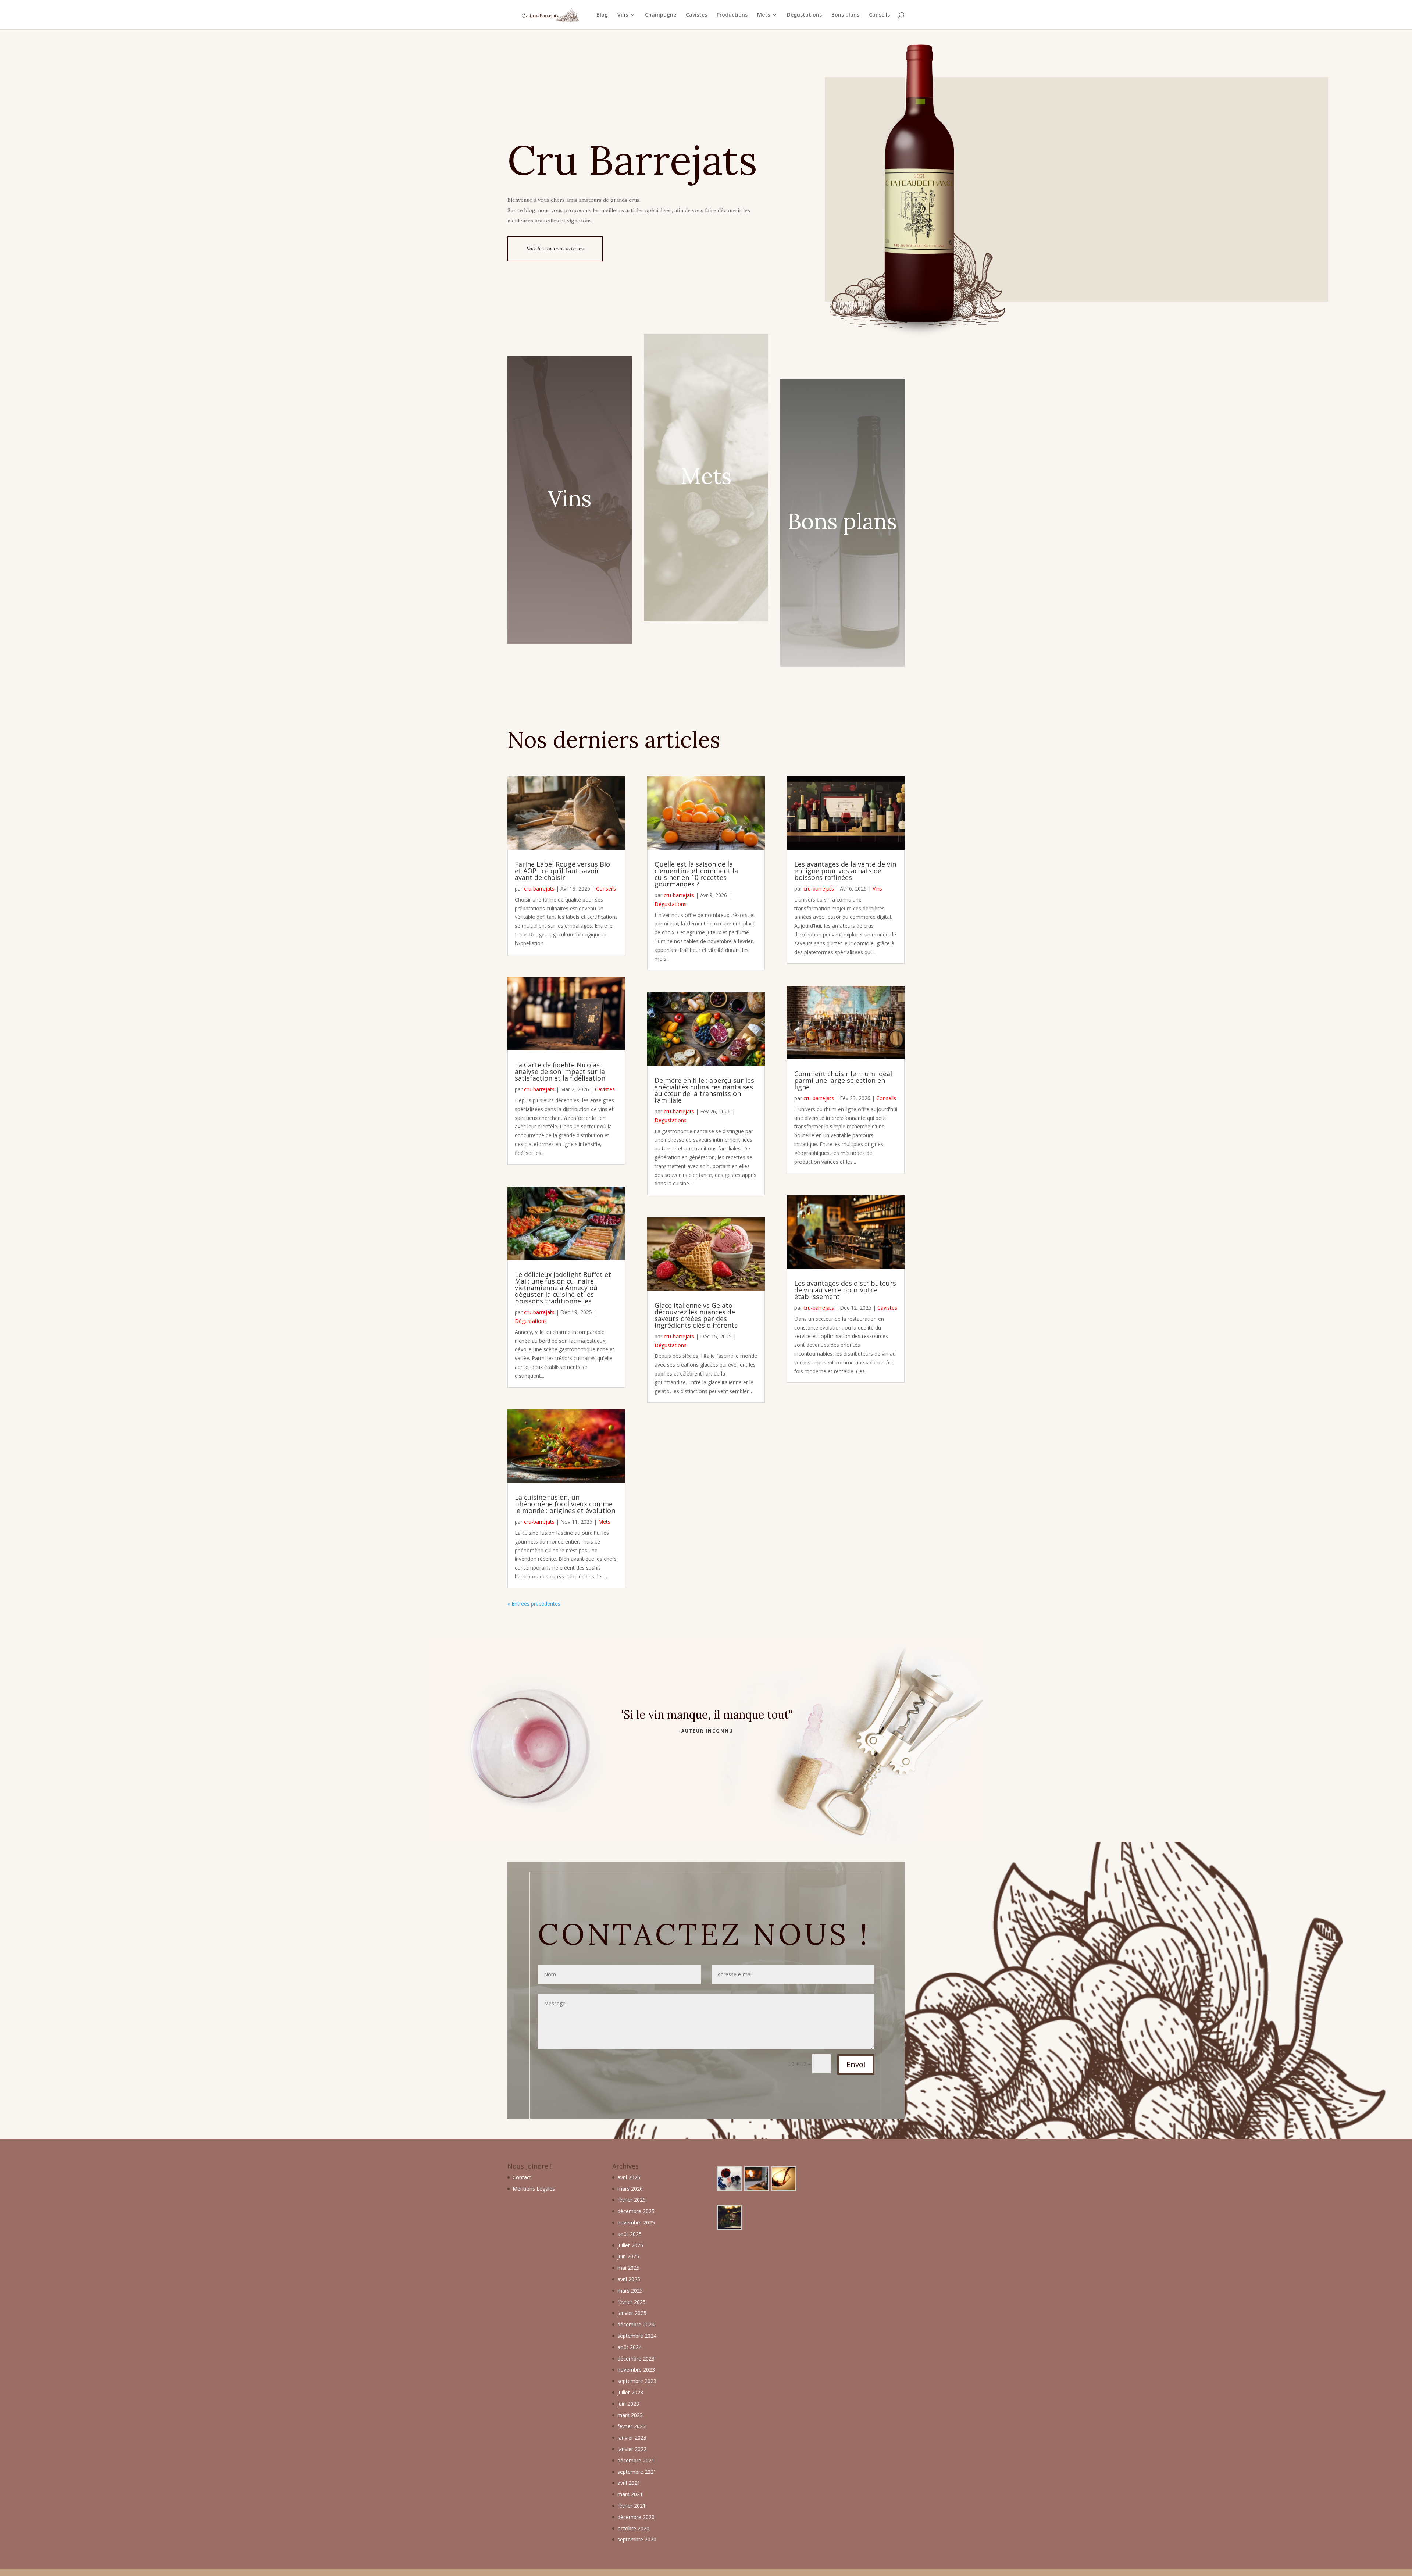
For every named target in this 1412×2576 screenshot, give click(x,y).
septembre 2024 (637, 2336)
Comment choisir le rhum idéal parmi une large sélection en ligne (843, 1080)
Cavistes (696, 15)
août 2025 (630, 2234)
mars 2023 (630, 2415)
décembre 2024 (636, 2324)
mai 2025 (628, 2268)
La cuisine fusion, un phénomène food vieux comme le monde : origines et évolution (565, 1504)
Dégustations (804, 15)
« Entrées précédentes (534, 1604)
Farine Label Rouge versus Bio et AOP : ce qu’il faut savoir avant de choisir (562, 871)
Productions (732, 15)
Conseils (879, 15)
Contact (522, 2177)
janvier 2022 (632, 2449)
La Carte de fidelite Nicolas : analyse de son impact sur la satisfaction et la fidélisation (560, 1071)
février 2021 (632, 2506)
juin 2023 (628, 2404)
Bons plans (845, 15)
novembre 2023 (636, 2370)
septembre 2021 (637, 2472)
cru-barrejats (539, 889)
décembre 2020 (636, 2517)
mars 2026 (630, 2189)
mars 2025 (630, 2290)
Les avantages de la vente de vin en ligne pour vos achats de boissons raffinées (845, 871)
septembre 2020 (637, 2539)
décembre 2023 (636, 2359)
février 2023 (632, 2426)
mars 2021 (630, 2494)
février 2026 (632, 2200)
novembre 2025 (636, 2222)
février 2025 (632, 2302)
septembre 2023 (637, 2381)
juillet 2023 (630, 2392)
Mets (764, 15)
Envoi (856, 2064)
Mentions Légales (534, 2189)
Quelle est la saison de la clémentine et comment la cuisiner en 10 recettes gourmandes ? (696, 874)
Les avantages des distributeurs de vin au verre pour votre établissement (845, 1290)
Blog (602, 15)
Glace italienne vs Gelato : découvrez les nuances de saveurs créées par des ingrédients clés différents (696, 1315)
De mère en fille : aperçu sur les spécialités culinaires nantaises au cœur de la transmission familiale (704, 1090)
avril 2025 (629, 2279)
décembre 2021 (636, 2460)
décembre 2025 (636, 2211)
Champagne (661, 15)
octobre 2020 (633, 2528)
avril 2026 (629, 2177)
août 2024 (630, 2347)
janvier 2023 (632, 2438)
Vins (623, 15)
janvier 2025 (632, 2313)
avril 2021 (629, 2483)
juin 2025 (628, 2256)
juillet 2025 (630, 2245)
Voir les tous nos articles (555, 249)
